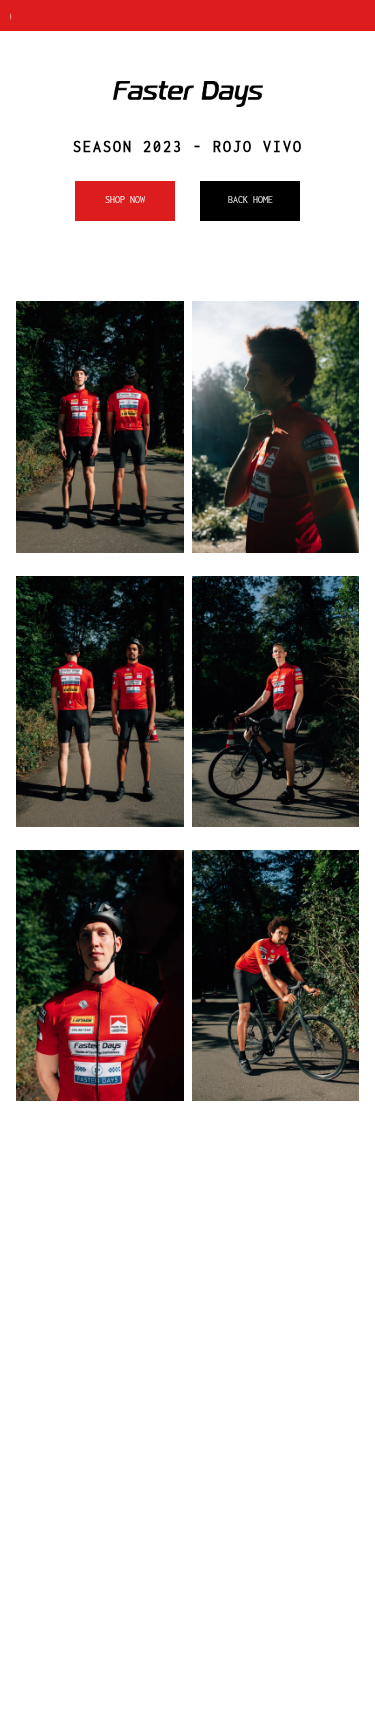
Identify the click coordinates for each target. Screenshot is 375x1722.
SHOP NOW (125, 199)
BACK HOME (250, 199)
